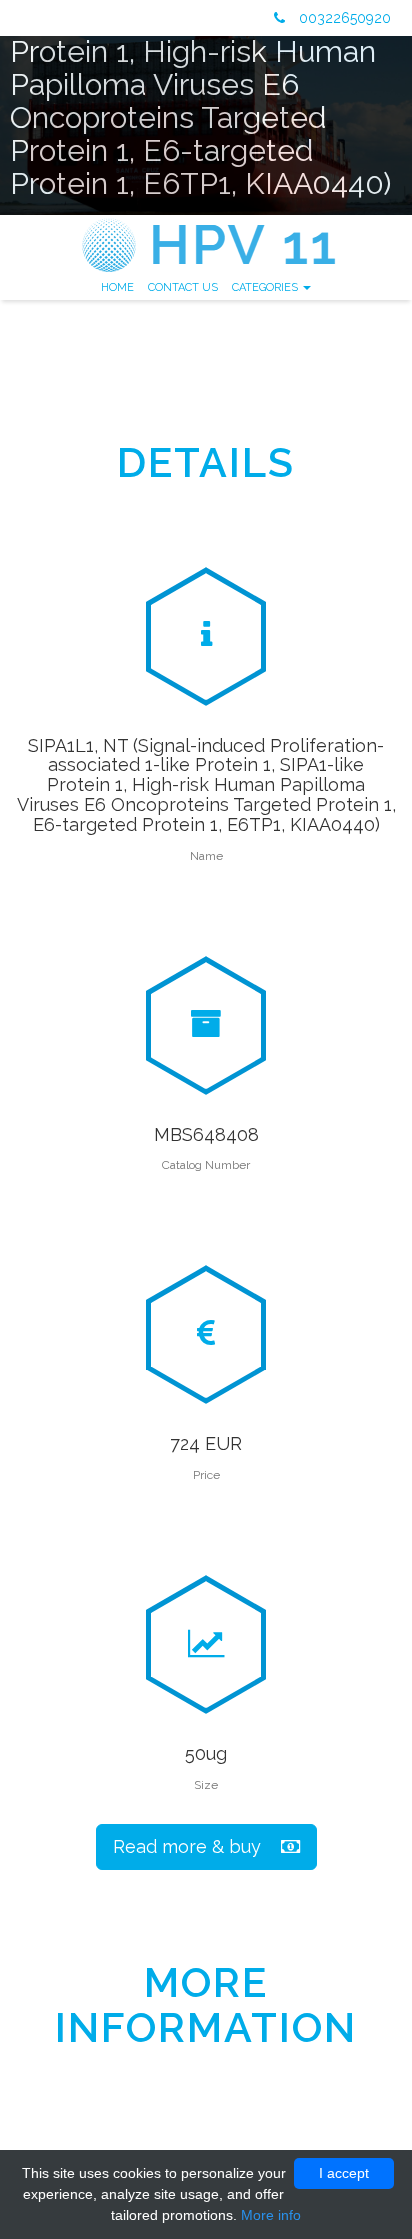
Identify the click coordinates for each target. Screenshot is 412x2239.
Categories (266, 287)
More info (271, 2215)
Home (117, 287)
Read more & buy (197, 1846)
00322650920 (343, 18)
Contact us (183, 287)
